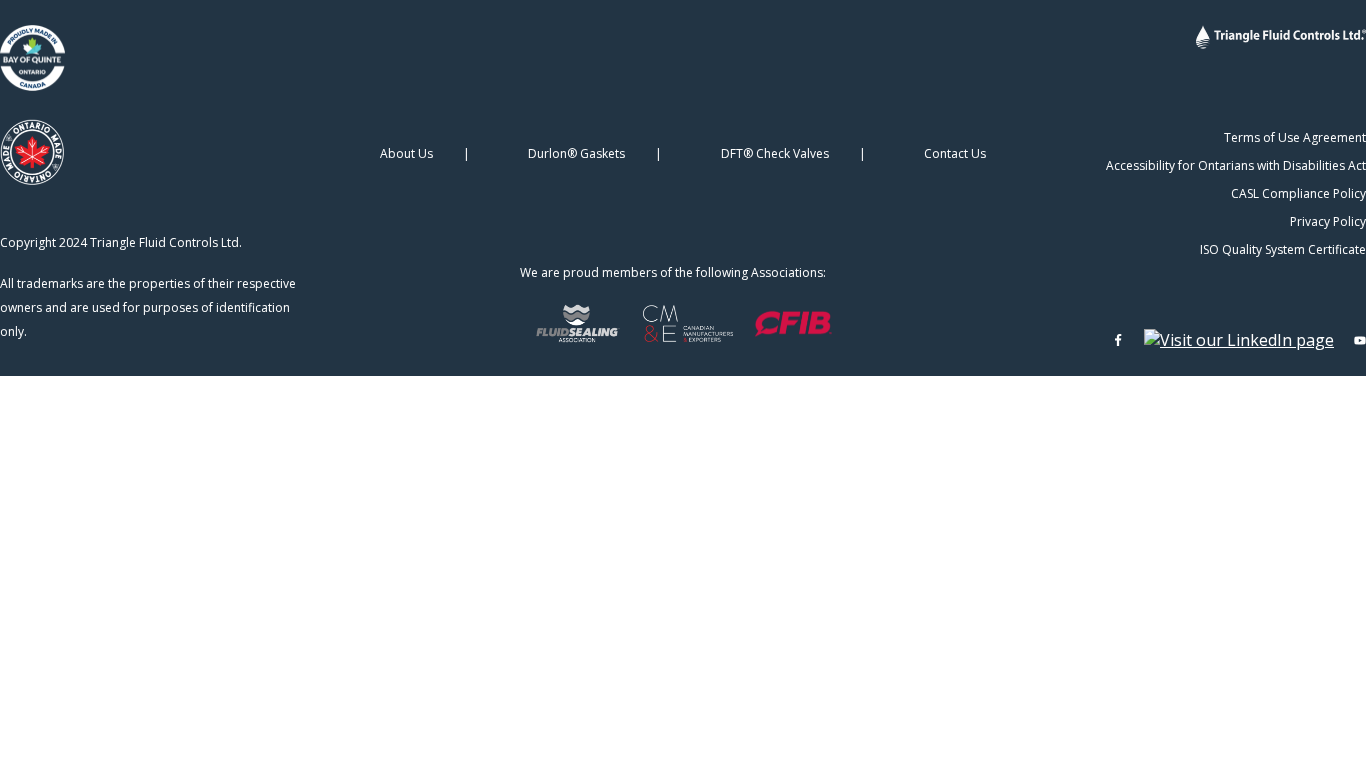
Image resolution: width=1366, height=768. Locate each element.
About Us (406, 153)
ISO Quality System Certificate (1283, 249)
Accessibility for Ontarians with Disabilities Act (1236, 165)
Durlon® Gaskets (576, 153)
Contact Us (955, 153)
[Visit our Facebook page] (1118, 340)
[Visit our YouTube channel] (1360, 340)
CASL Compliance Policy (1298, 193)
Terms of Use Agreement (1295, 137)
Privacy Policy (1328, 221)
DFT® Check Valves (775, 153)
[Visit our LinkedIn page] (1239, 340)
